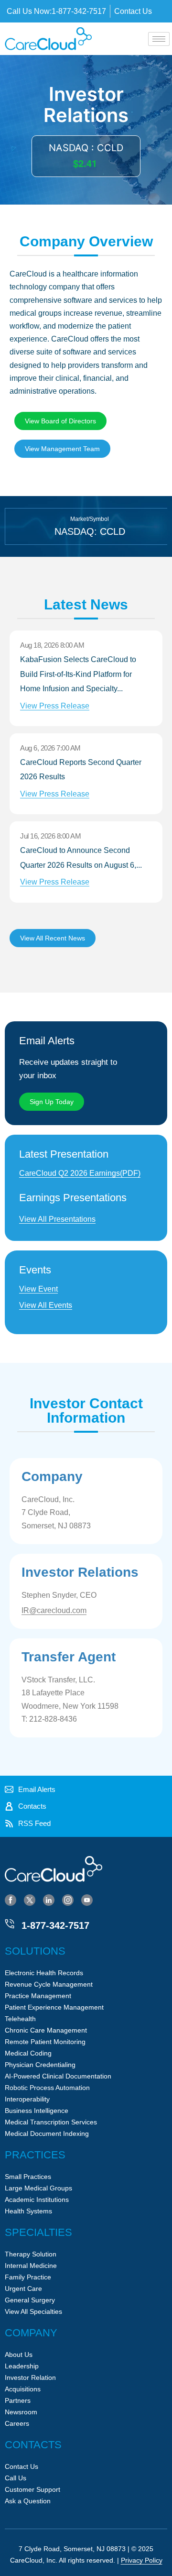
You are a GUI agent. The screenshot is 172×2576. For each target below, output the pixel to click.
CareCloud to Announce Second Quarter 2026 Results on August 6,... (81, 866)
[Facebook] (11, 1900)
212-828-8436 (53, 1719)
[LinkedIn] (49, 1900)
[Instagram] (68, 1900)
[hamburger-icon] (159, 39)
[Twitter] (30, 1900)
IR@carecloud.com (54, 1610)
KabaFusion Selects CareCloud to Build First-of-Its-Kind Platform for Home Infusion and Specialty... (78, 682)
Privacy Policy (142, 2560)
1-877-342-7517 (55, 1925)
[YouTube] (87, 1900)
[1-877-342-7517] (10, 1924)
